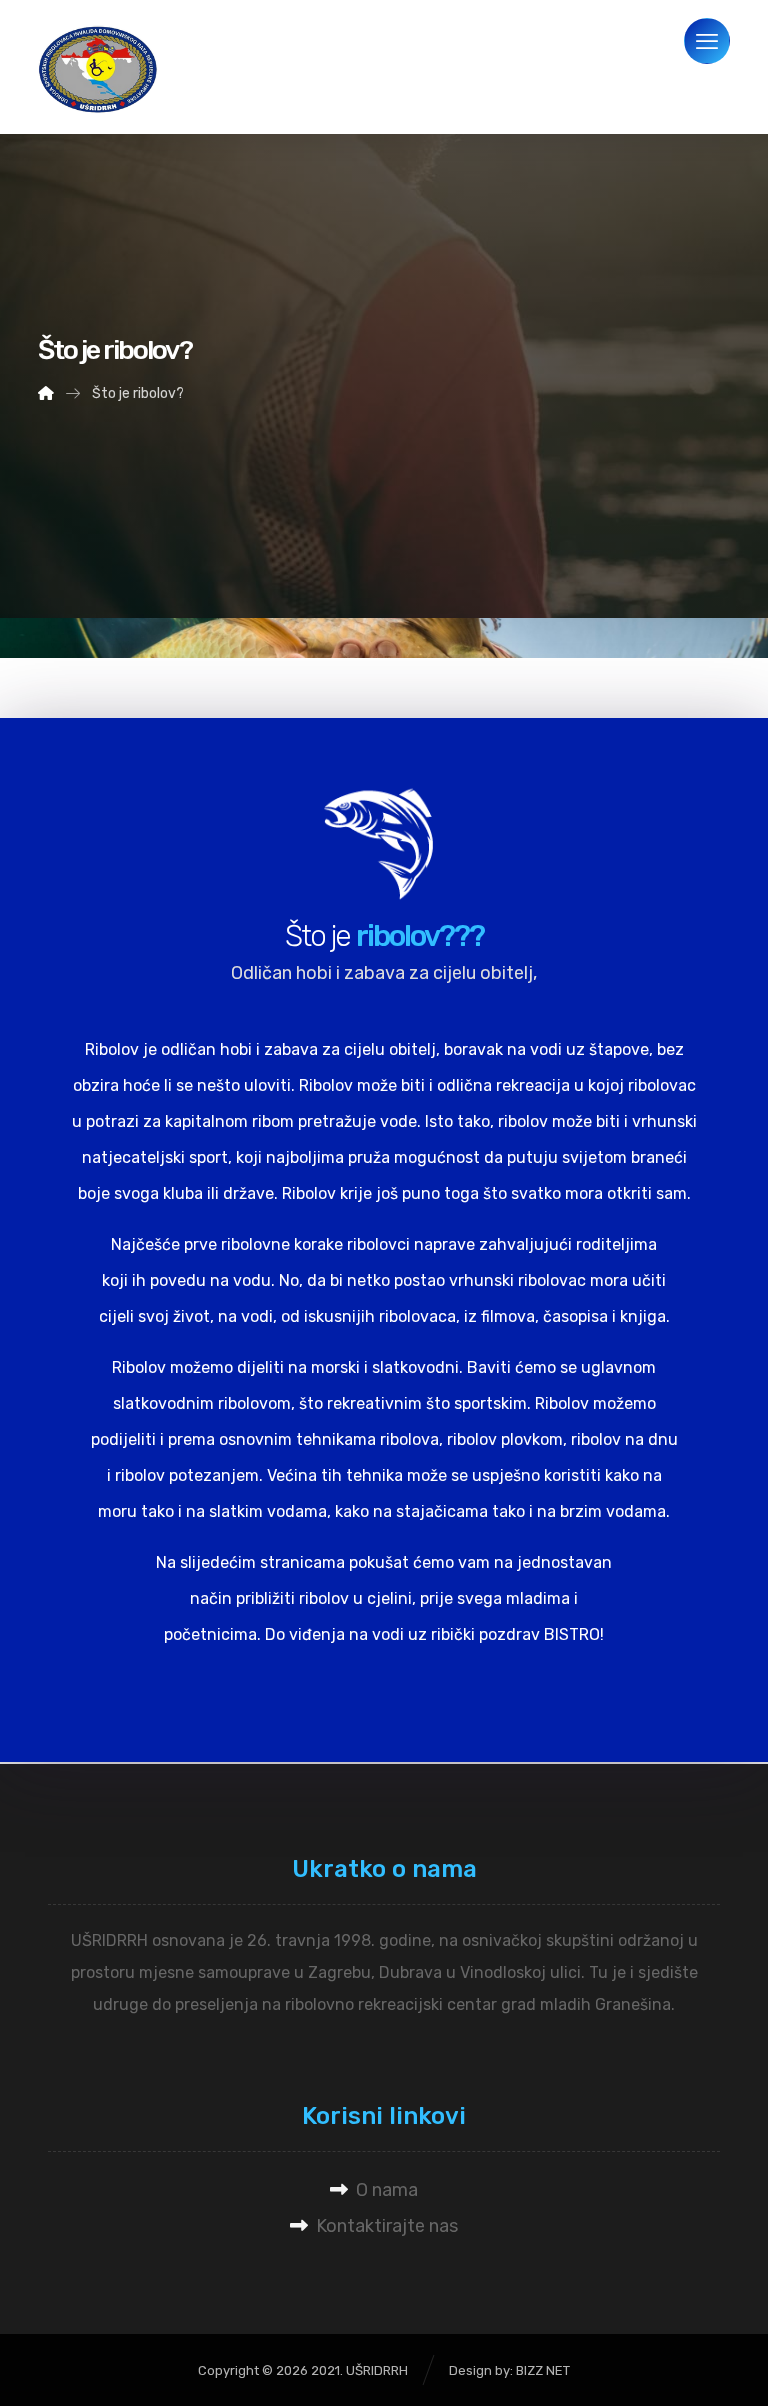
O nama (387, 2190)
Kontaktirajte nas (387, 2226)
